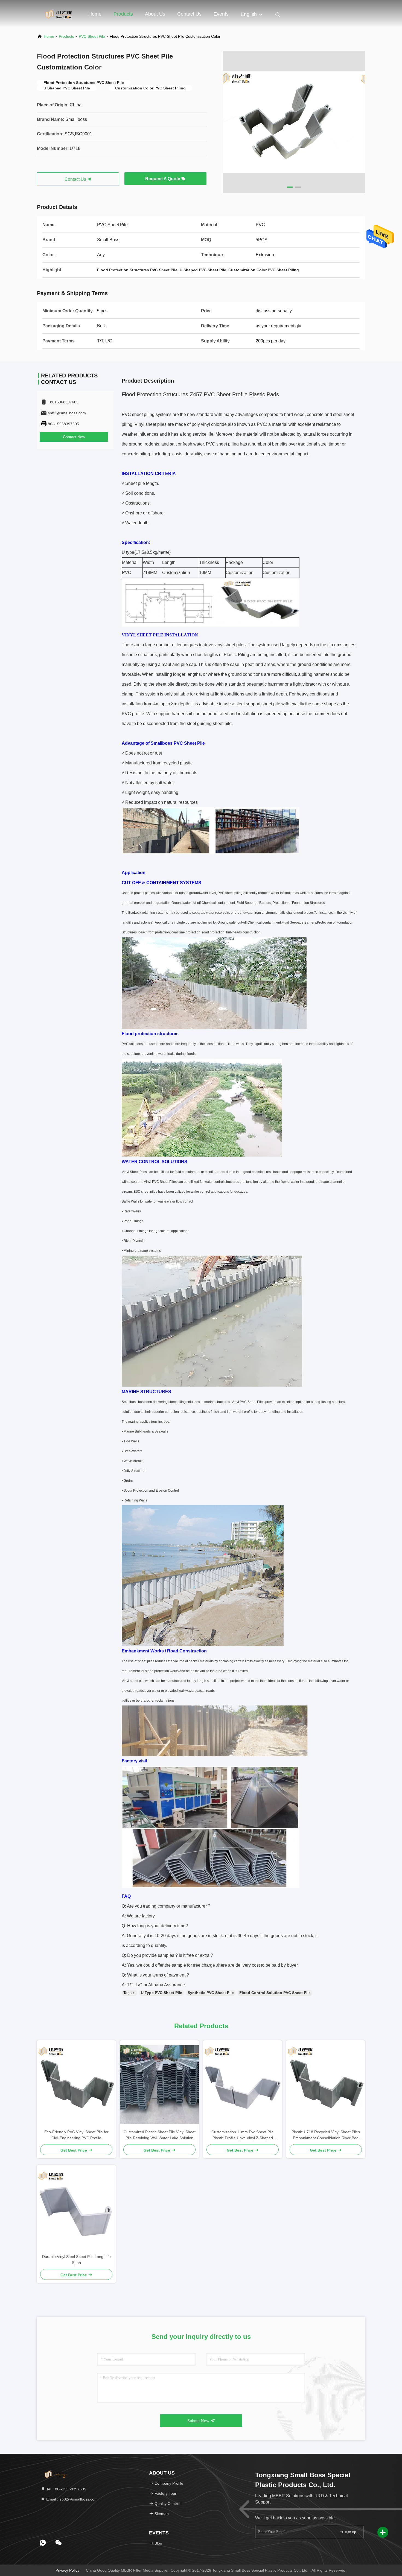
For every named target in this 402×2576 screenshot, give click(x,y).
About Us (155, 14)
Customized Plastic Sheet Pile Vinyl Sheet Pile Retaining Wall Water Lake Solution (160, 2135)
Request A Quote (163, 179)
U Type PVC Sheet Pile (161, 1993)
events (221, 14)
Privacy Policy (67, 2570)
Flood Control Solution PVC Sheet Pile (275, 1993)
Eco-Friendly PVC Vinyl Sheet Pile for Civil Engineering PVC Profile (76, 2135)
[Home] (59, 14)
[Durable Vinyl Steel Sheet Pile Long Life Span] (76, 2209)
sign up (350, 2532)
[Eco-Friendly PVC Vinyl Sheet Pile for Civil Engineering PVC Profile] (76, 2085)
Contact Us (189, 14)
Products (123, 14)
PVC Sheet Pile (92, 36)
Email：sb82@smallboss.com (71, 2499)
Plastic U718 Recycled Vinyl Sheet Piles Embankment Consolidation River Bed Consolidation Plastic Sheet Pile (326, 2135)
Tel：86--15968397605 (66, 2489)
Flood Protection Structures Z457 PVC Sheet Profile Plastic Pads (200, 394)
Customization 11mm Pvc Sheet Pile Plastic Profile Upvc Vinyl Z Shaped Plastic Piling (243, 2135)
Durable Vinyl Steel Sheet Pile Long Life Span (76, 2260)
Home (95, 14)
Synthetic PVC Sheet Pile (211, 1993)
